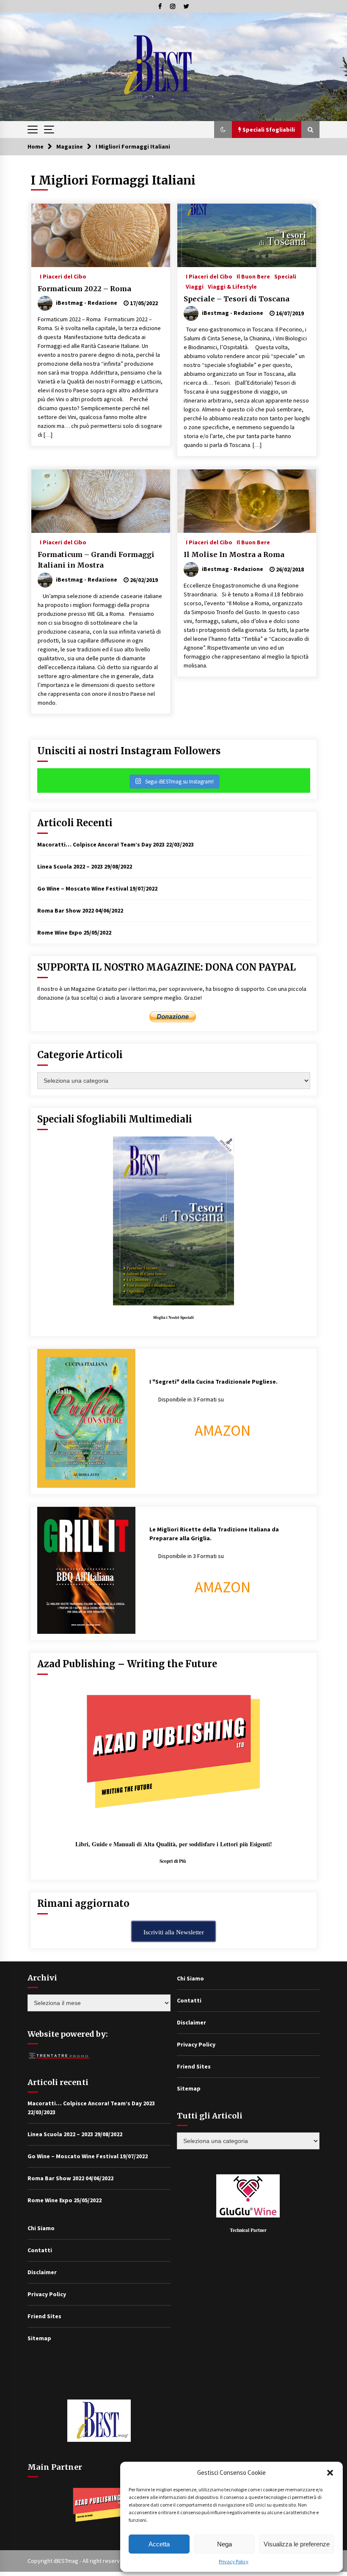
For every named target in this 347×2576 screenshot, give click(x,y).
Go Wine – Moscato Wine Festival (83, 888)
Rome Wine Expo (60, 932)
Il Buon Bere (253, 276)
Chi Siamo (41, 2228)
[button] (330, 2473)
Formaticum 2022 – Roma (84, 289)
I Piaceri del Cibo (63, 276)
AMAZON (223, 1430)
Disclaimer (42, 2272)
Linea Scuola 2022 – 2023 (70, 866)
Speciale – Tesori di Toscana (237, 299)
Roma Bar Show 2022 (66, 910)
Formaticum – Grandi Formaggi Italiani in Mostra (96, 560)
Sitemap (39, 2338)
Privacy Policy (234, 2561)
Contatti (40, 2250)
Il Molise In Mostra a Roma (234, 554)
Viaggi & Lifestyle (232, 286)
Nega (224, 2544)
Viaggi (195, 286)
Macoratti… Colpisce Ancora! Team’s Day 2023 (101, 844)
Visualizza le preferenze (297, 2544)
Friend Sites (44, 2316)
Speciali (285, 276)
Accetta (159, 2544)
